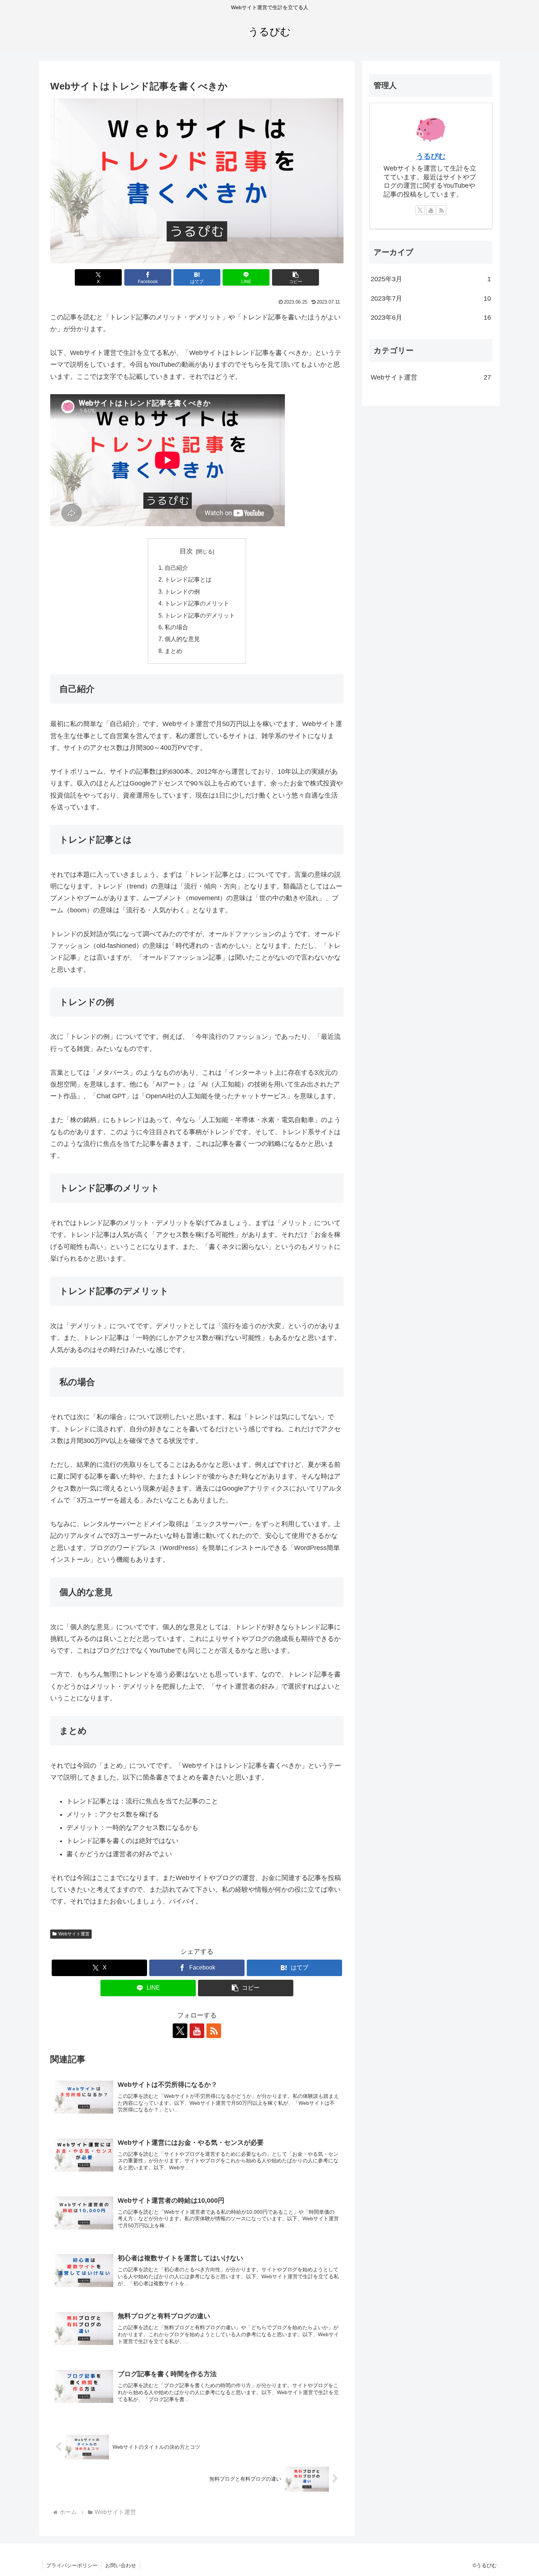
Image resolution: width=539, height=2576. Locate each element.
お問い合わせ (121, 2565)
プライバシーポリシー (72, 2565)
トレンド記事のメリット (197, 603)
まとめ (173, 651)
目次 (186, 551)
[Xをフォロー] (180, 2031)
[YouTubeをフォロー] (197, 2031)
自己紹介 (176, 568)
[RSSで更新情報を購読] (214, 2031)
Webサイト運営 (74, 1934)
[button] (296, 277)
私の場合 (176, 627)
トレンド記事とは (188, 579)
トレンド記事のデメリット (200, 615)
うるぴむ (431, 156)
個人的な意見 (182, 639)
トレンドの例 (182, 591)
